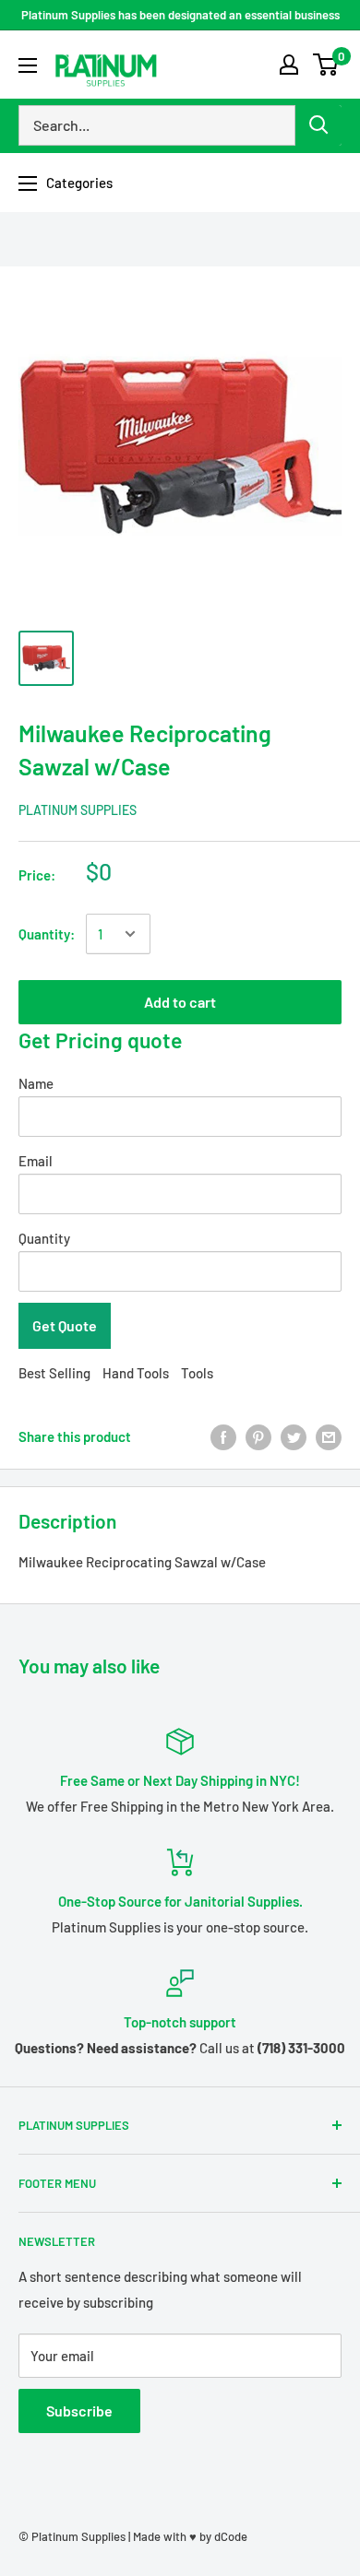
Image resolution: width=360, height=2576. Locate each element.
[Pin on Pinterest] (258, 1436)
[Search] (318, 125)
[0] (326, 65)
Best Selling (54, 1373)
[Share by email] (329, 1436)
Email (36, 1161)
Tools (197, 1373)
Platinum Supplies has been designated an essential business (180, 15)
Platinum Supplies (78, 810)
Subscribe (79, 2411)
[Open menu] (28, 65)
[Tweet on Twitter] (294, 1436)
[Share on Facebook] (223, 1436)
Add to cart (180, 1002)
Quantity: (47, 934)
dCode (231, 2536)
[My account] (289, 65)
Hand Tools (136, 1373)
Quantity (44, 1238)
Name (36, 1083)
